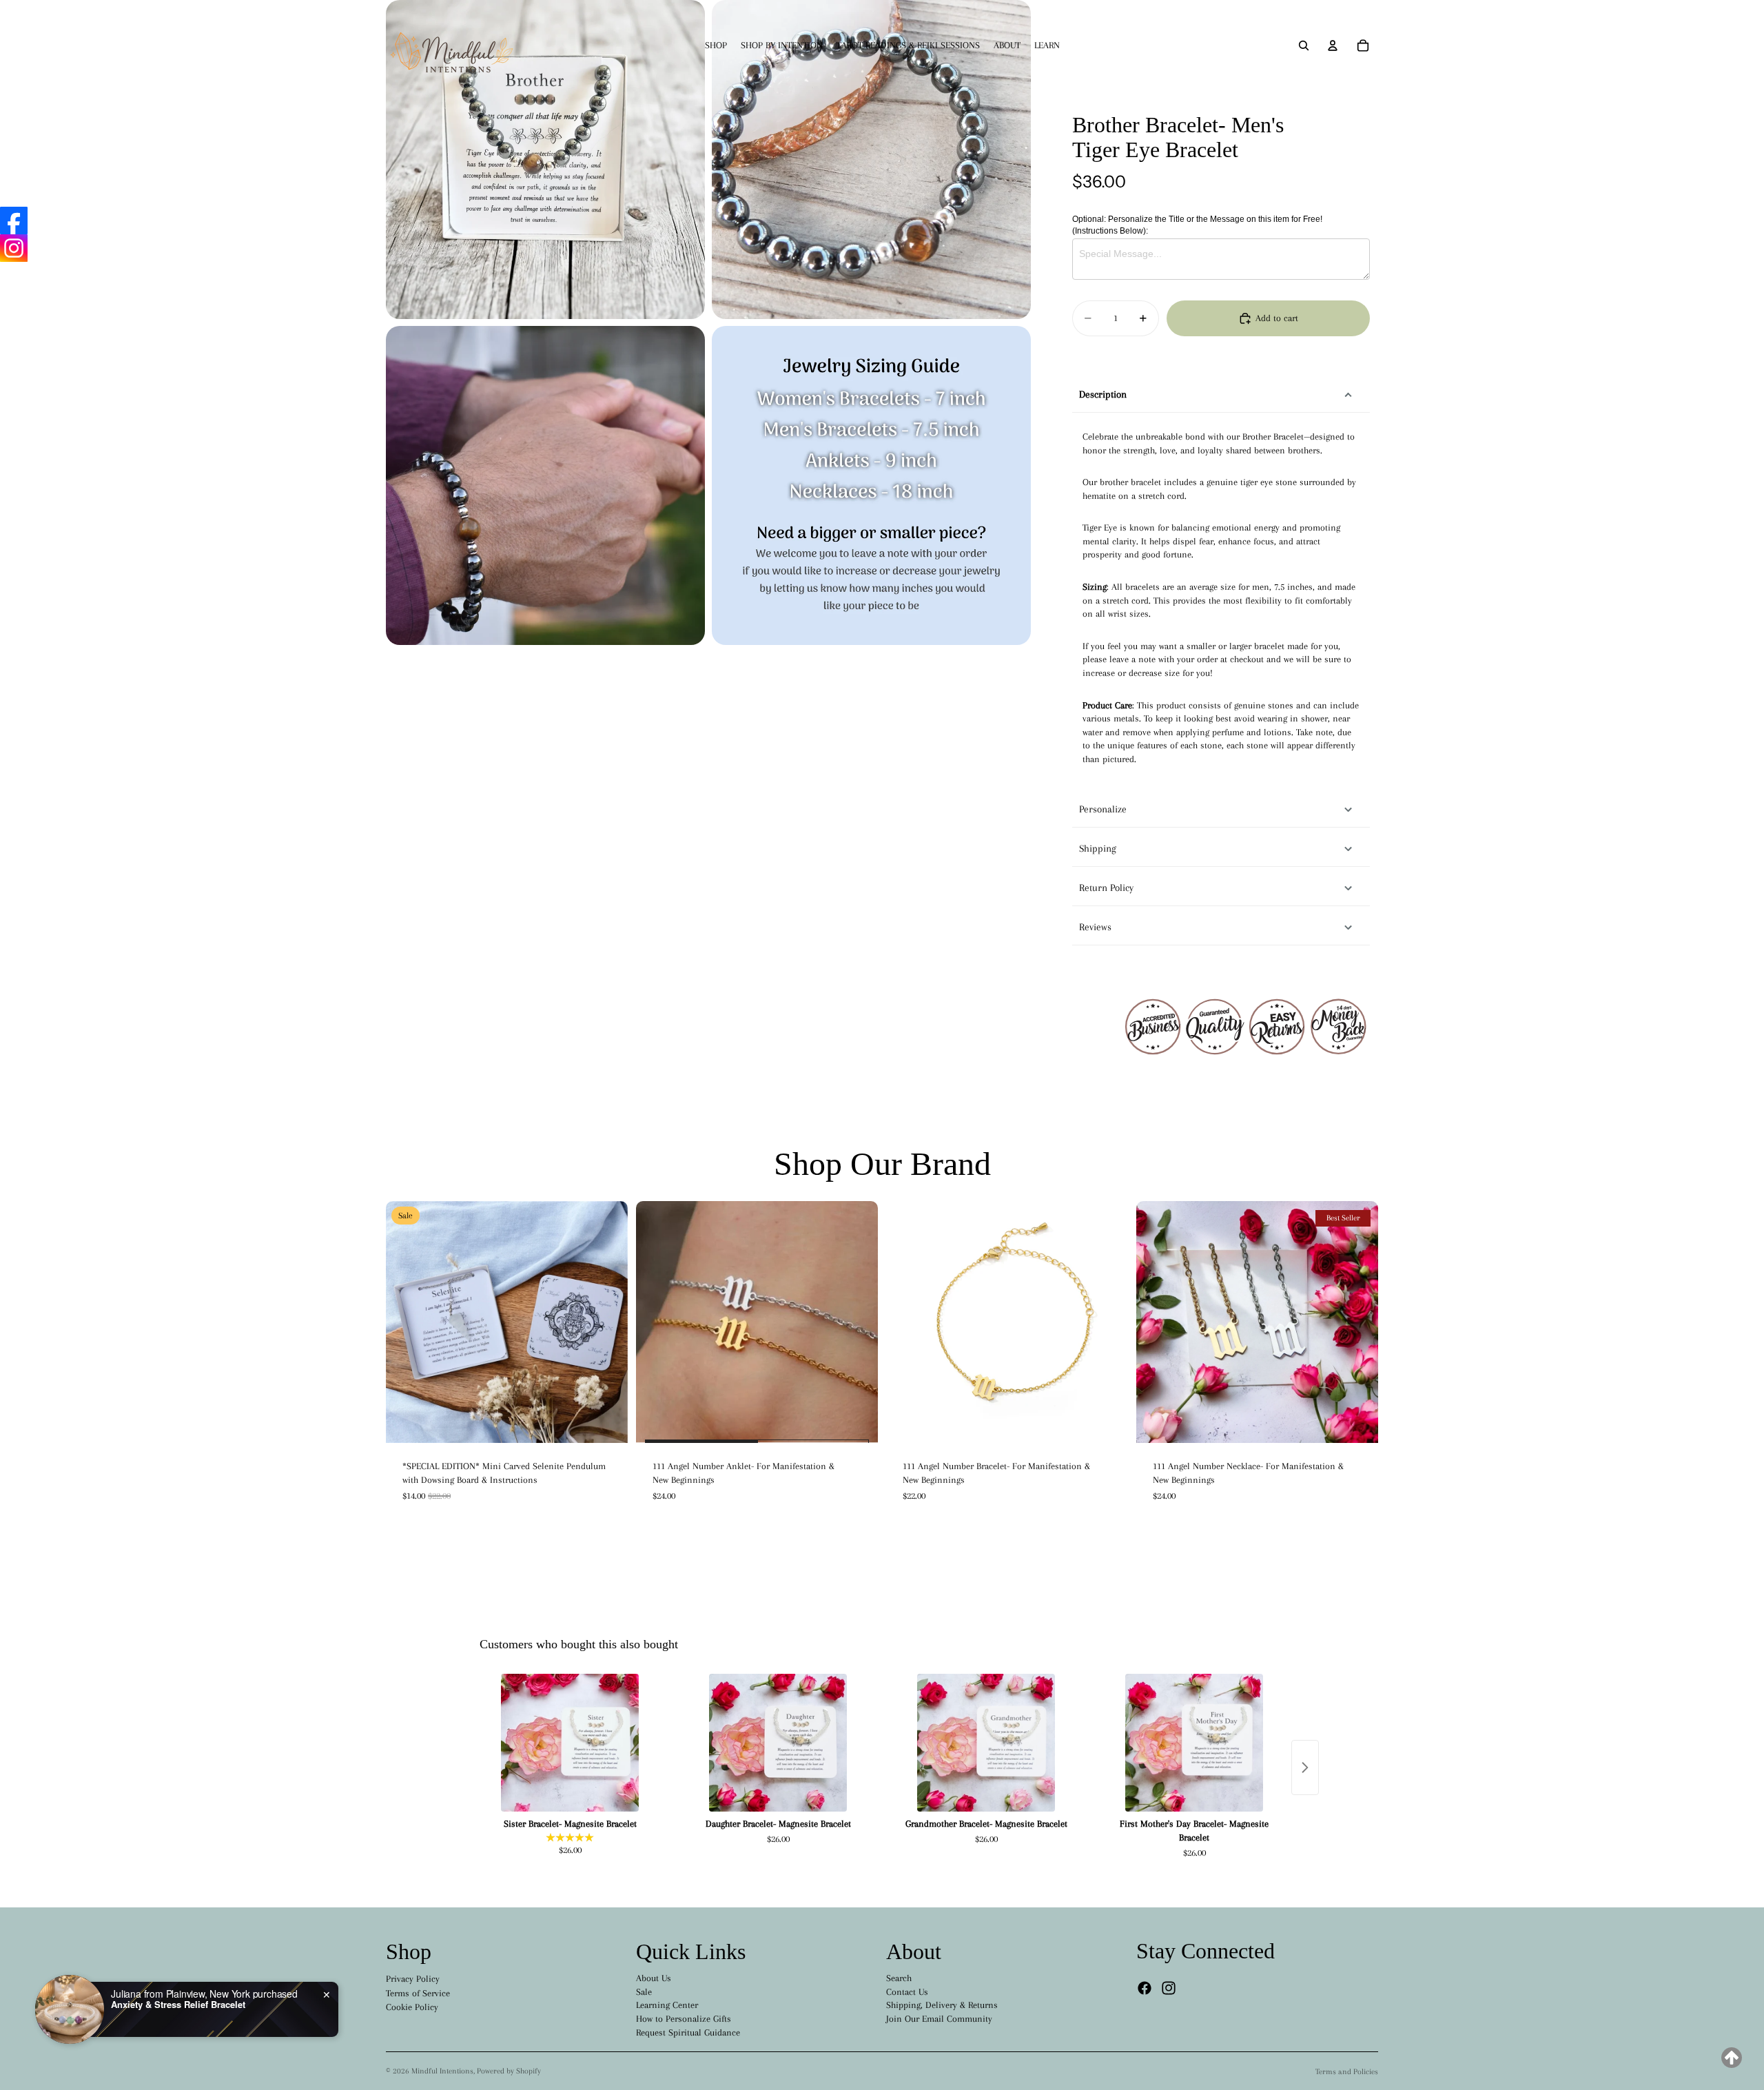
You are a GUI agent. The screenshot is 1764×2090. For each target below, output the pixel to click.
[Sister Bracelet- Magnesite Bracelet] (570, 1743)
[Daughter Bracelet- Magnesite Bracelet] (778, 1743)
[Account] (1333, 45)
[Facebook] (1145, 1988)
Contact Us (907, 1992)
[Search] (1304, 45)
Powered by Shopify (509, 2071)
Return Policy (1106, 888)
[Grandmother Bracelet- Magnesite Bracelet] (986, 1743)
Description (1103, 394)
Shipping (1098, 848)
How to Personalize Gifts (684, 2019)
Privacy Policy (413, 1979)
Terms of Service (418, 1993)
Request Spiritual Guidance (688, 2032)
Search (899, 1978)
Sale (644, 1992)
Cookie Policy (412, 2007)
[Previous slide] (407, 1322)
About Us (654, 1978)
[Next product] (1305, 1768)
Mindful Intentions (442, 2071)
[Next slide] (607, 1322)
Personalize (1103, 809)
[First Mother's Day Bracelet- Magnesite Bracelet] (1194, 1743)
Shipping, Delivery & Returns (942, 2005)
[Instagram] (1169, 1988)
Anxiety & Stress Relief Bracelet (178, 2005)
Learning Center (667, 2005)
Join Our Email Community (939, 2019)
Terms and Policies (1347, 2072)
